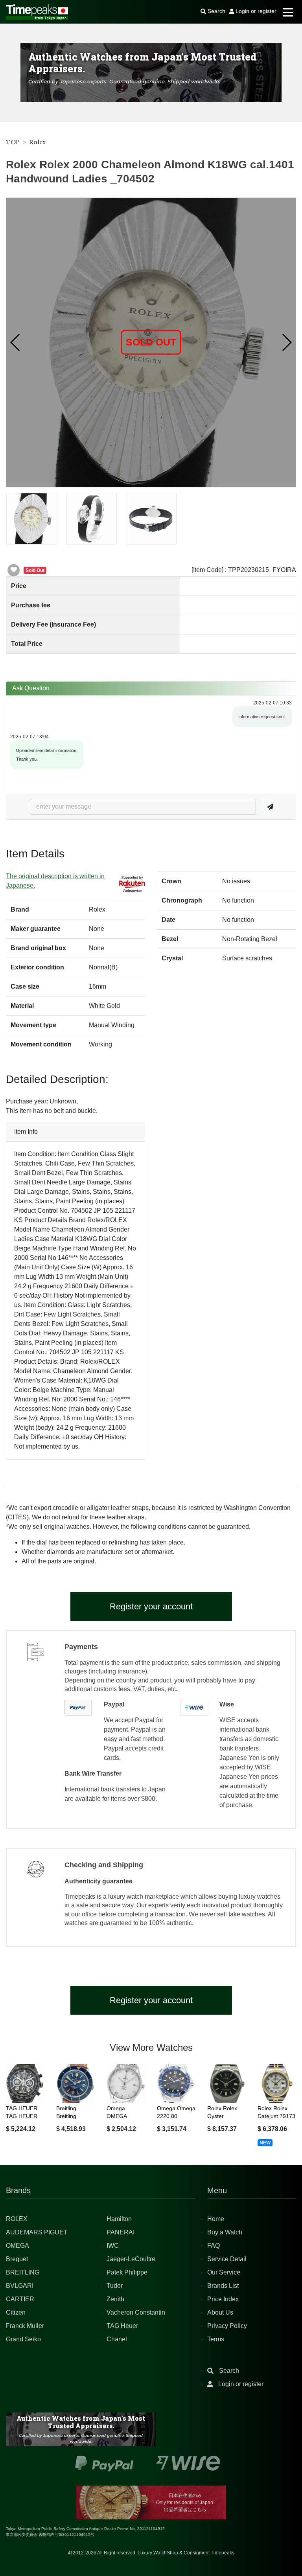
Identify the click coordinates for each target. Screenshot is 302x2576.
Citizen (16, 2312)
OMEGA (17, 2246)
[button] (16, 342)
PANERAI (121, 2232)
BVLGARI (20, 2286)
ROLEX (17, 2219)
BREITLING (23, 2272)
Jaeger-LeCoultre (131, 2259)
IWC (113, 2246)
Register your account (151, 1606)
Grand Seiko (23, 2339)
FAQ (214, 2246)
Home (216, 2219)
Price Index (223, 2299)
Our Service (224, 2272)
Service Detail (227, 2259)
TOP (13, 142)
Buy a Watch (225, 2232)
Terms (216, 2339)
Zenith (115, 2299)
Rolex (38, 142)
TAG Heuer (122, 2326)
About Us (220, 2312)
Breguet (17, 2259)
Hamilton (119, 2219)
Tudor (115, 2286)
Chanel (117, 2339)
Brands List (223, 2286)
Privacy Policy (227, 2326)
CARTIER (20, 2299)
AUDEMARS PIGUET (37, 2232)
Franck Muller (25, 2326)
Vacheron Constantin (136, 2312)
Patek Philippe (127, 2272)
